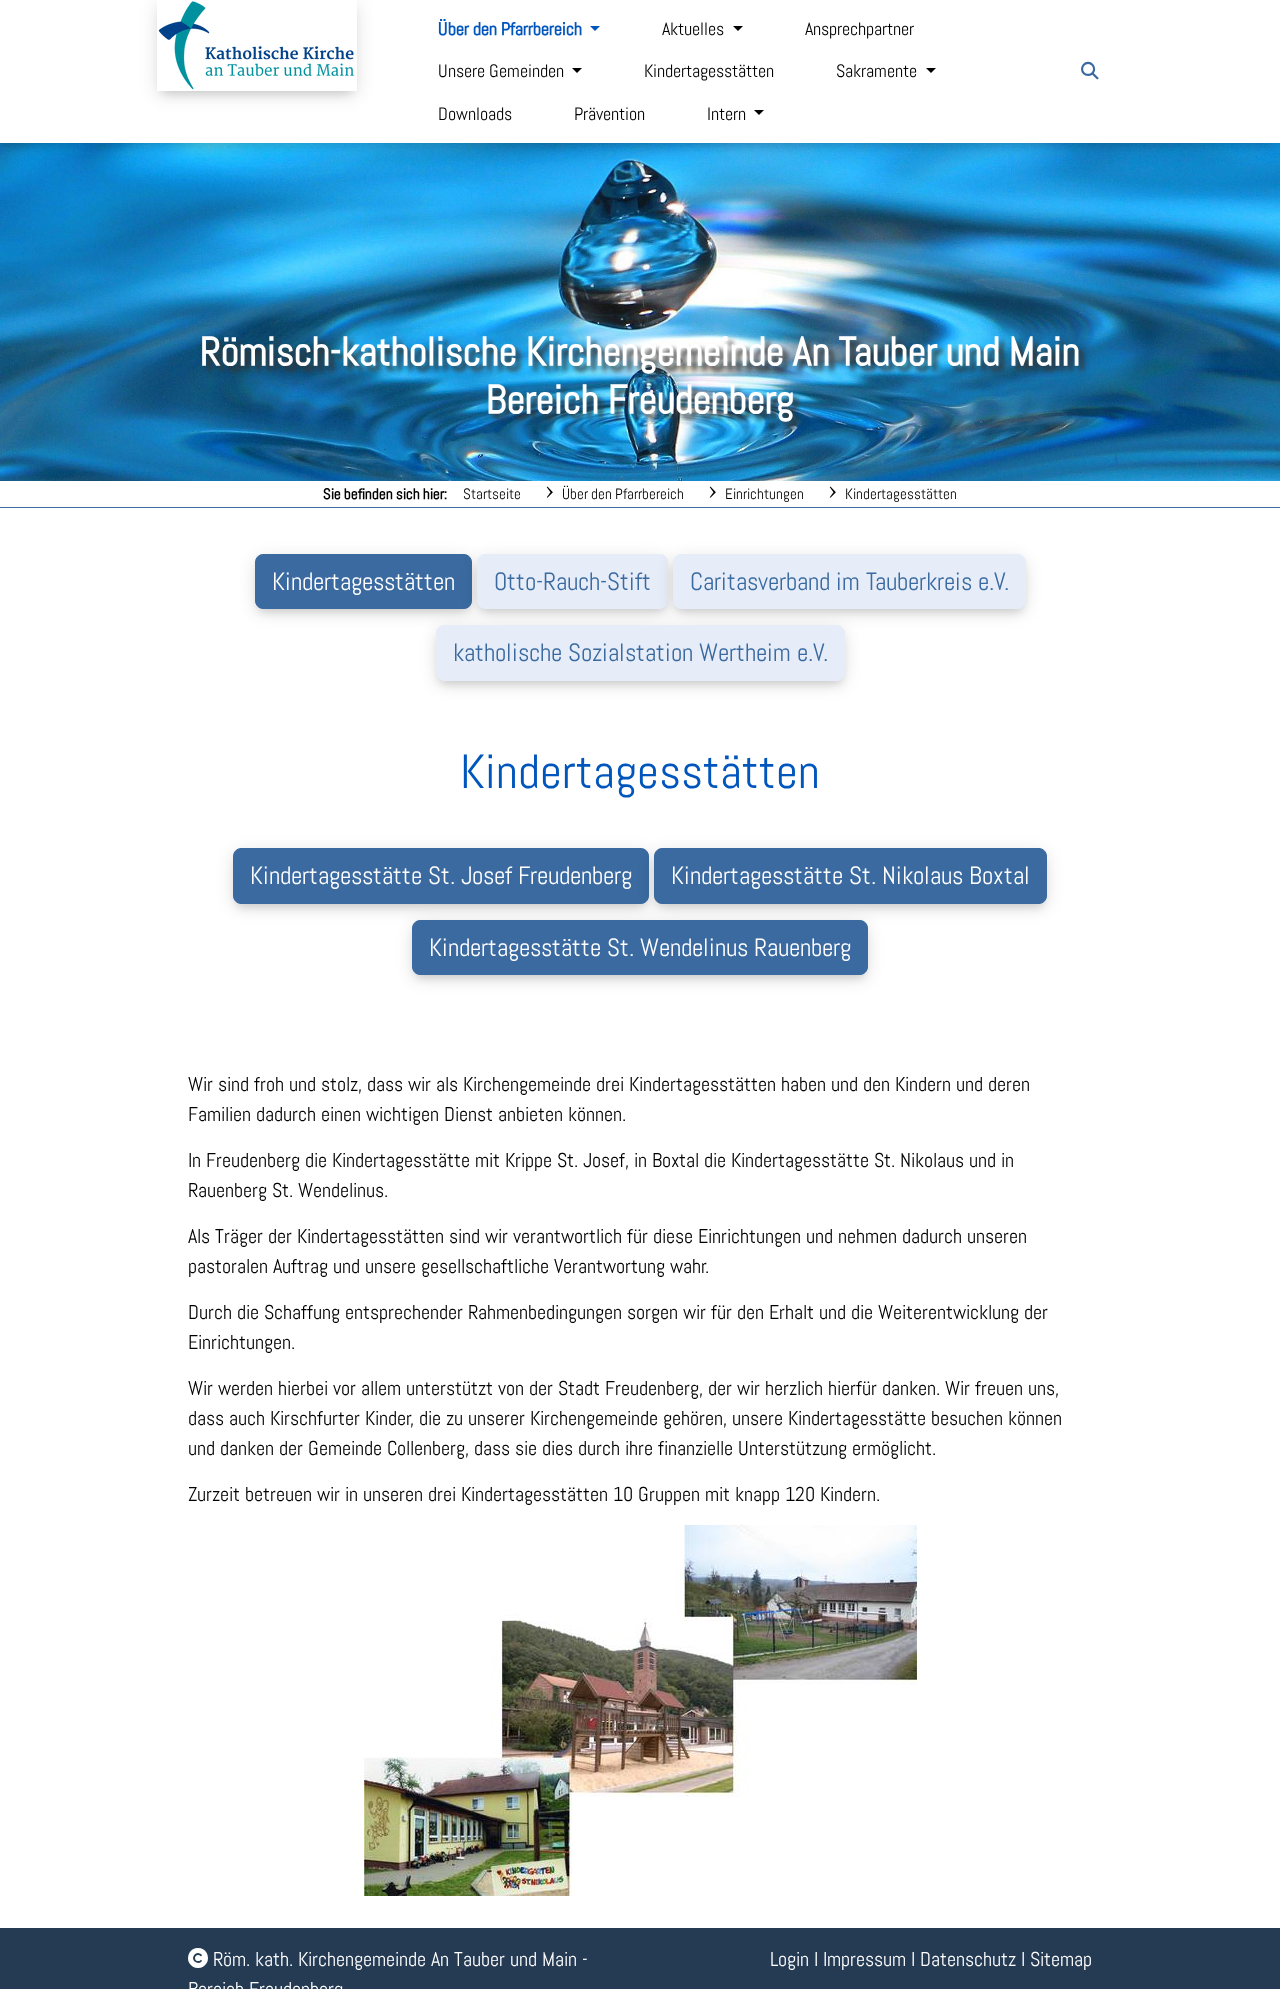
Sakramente (878, 71)
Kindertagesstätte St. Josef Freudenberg (441, 875)
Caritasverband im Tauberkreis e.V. (849, 581)
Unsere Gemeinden (503, 71)
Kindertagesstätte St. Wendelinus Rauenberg (640, 947)
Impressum (864, 1959)
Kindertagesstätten (709, 71)
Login (789, 1959)
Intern (728, 114)
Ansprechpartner (859, 29)
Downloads (475, 114)
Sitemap (1061, 1959)
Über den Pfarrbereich (512, 29)
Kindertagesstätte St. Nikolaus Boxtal (850, 875)
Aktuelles (695, 29)
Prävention (609, 114)
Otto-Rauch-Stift (572, 581)
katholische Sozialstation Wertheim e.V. (640, 652)
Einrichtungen (764, 493)
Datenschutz (968, 1959)
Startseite (492, 493)
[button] (1090, 71)
